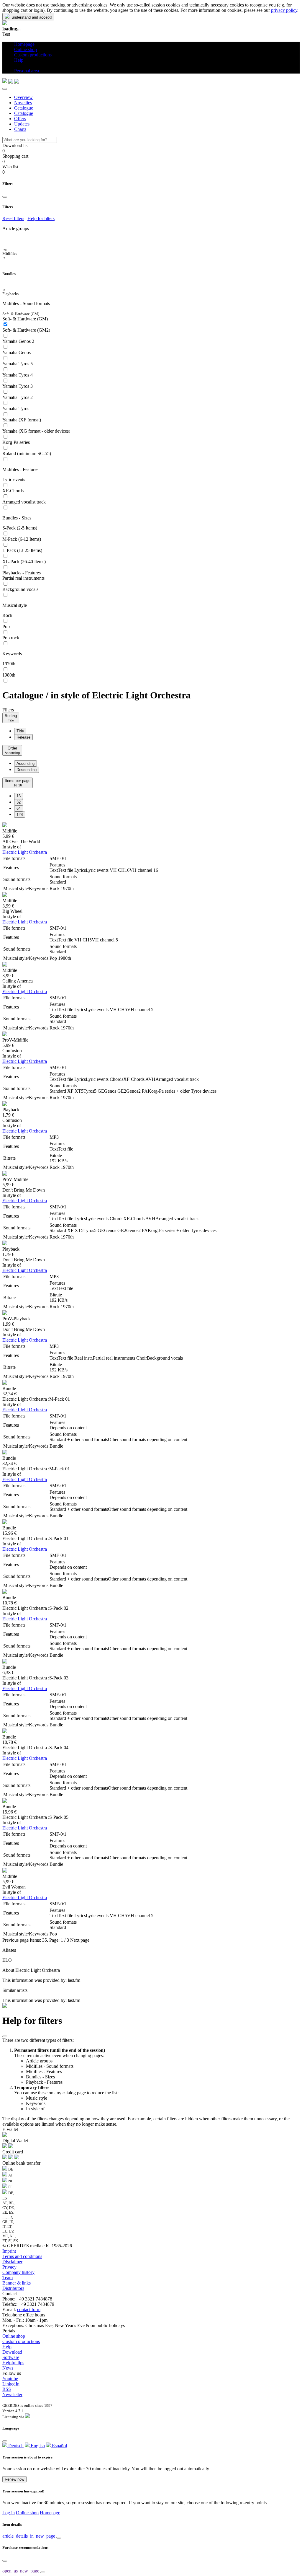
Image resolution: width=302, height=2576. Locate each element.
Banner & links (17, 2283)
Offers (20, 119)
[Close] (5, 89)
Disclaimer (12, 2262)
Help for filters (41, 218)
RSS (7, 2389)
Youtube (10, 2379)
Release (23, 737)
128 (20, 815)
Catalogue (24, 108)
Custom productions (21, 2341)
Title (20, 731)
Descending (27, 770)
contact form (29, 2309)
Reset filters (13, 218)
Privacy (9, 2267)
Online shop (14, 2336)
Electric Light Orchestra (25, 852)
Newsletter (12, 2395)
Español (59, 2446)
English (37, 2446)
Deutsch (15, 2446)
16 (19, 796)
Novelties (23, 103)
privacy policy (284, 10)
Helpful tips (13, 2363)
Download (12, 2352)
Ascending (26, 764)
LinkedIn (11, 2384)
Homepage (50, 2513)
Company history (18, 2272)
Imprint (9, 2251)
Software (11, 2357)
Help (7, 2347)
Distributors (13, 2288)
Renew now (14, 2479)
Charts (20, 129)
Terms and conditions (22, 2256)
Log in (9, 2513)
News (8, 2368)
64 (19, 808)
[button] (16, 65)
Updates (22, 124)
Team (8, 2278)
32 (19, 802)
